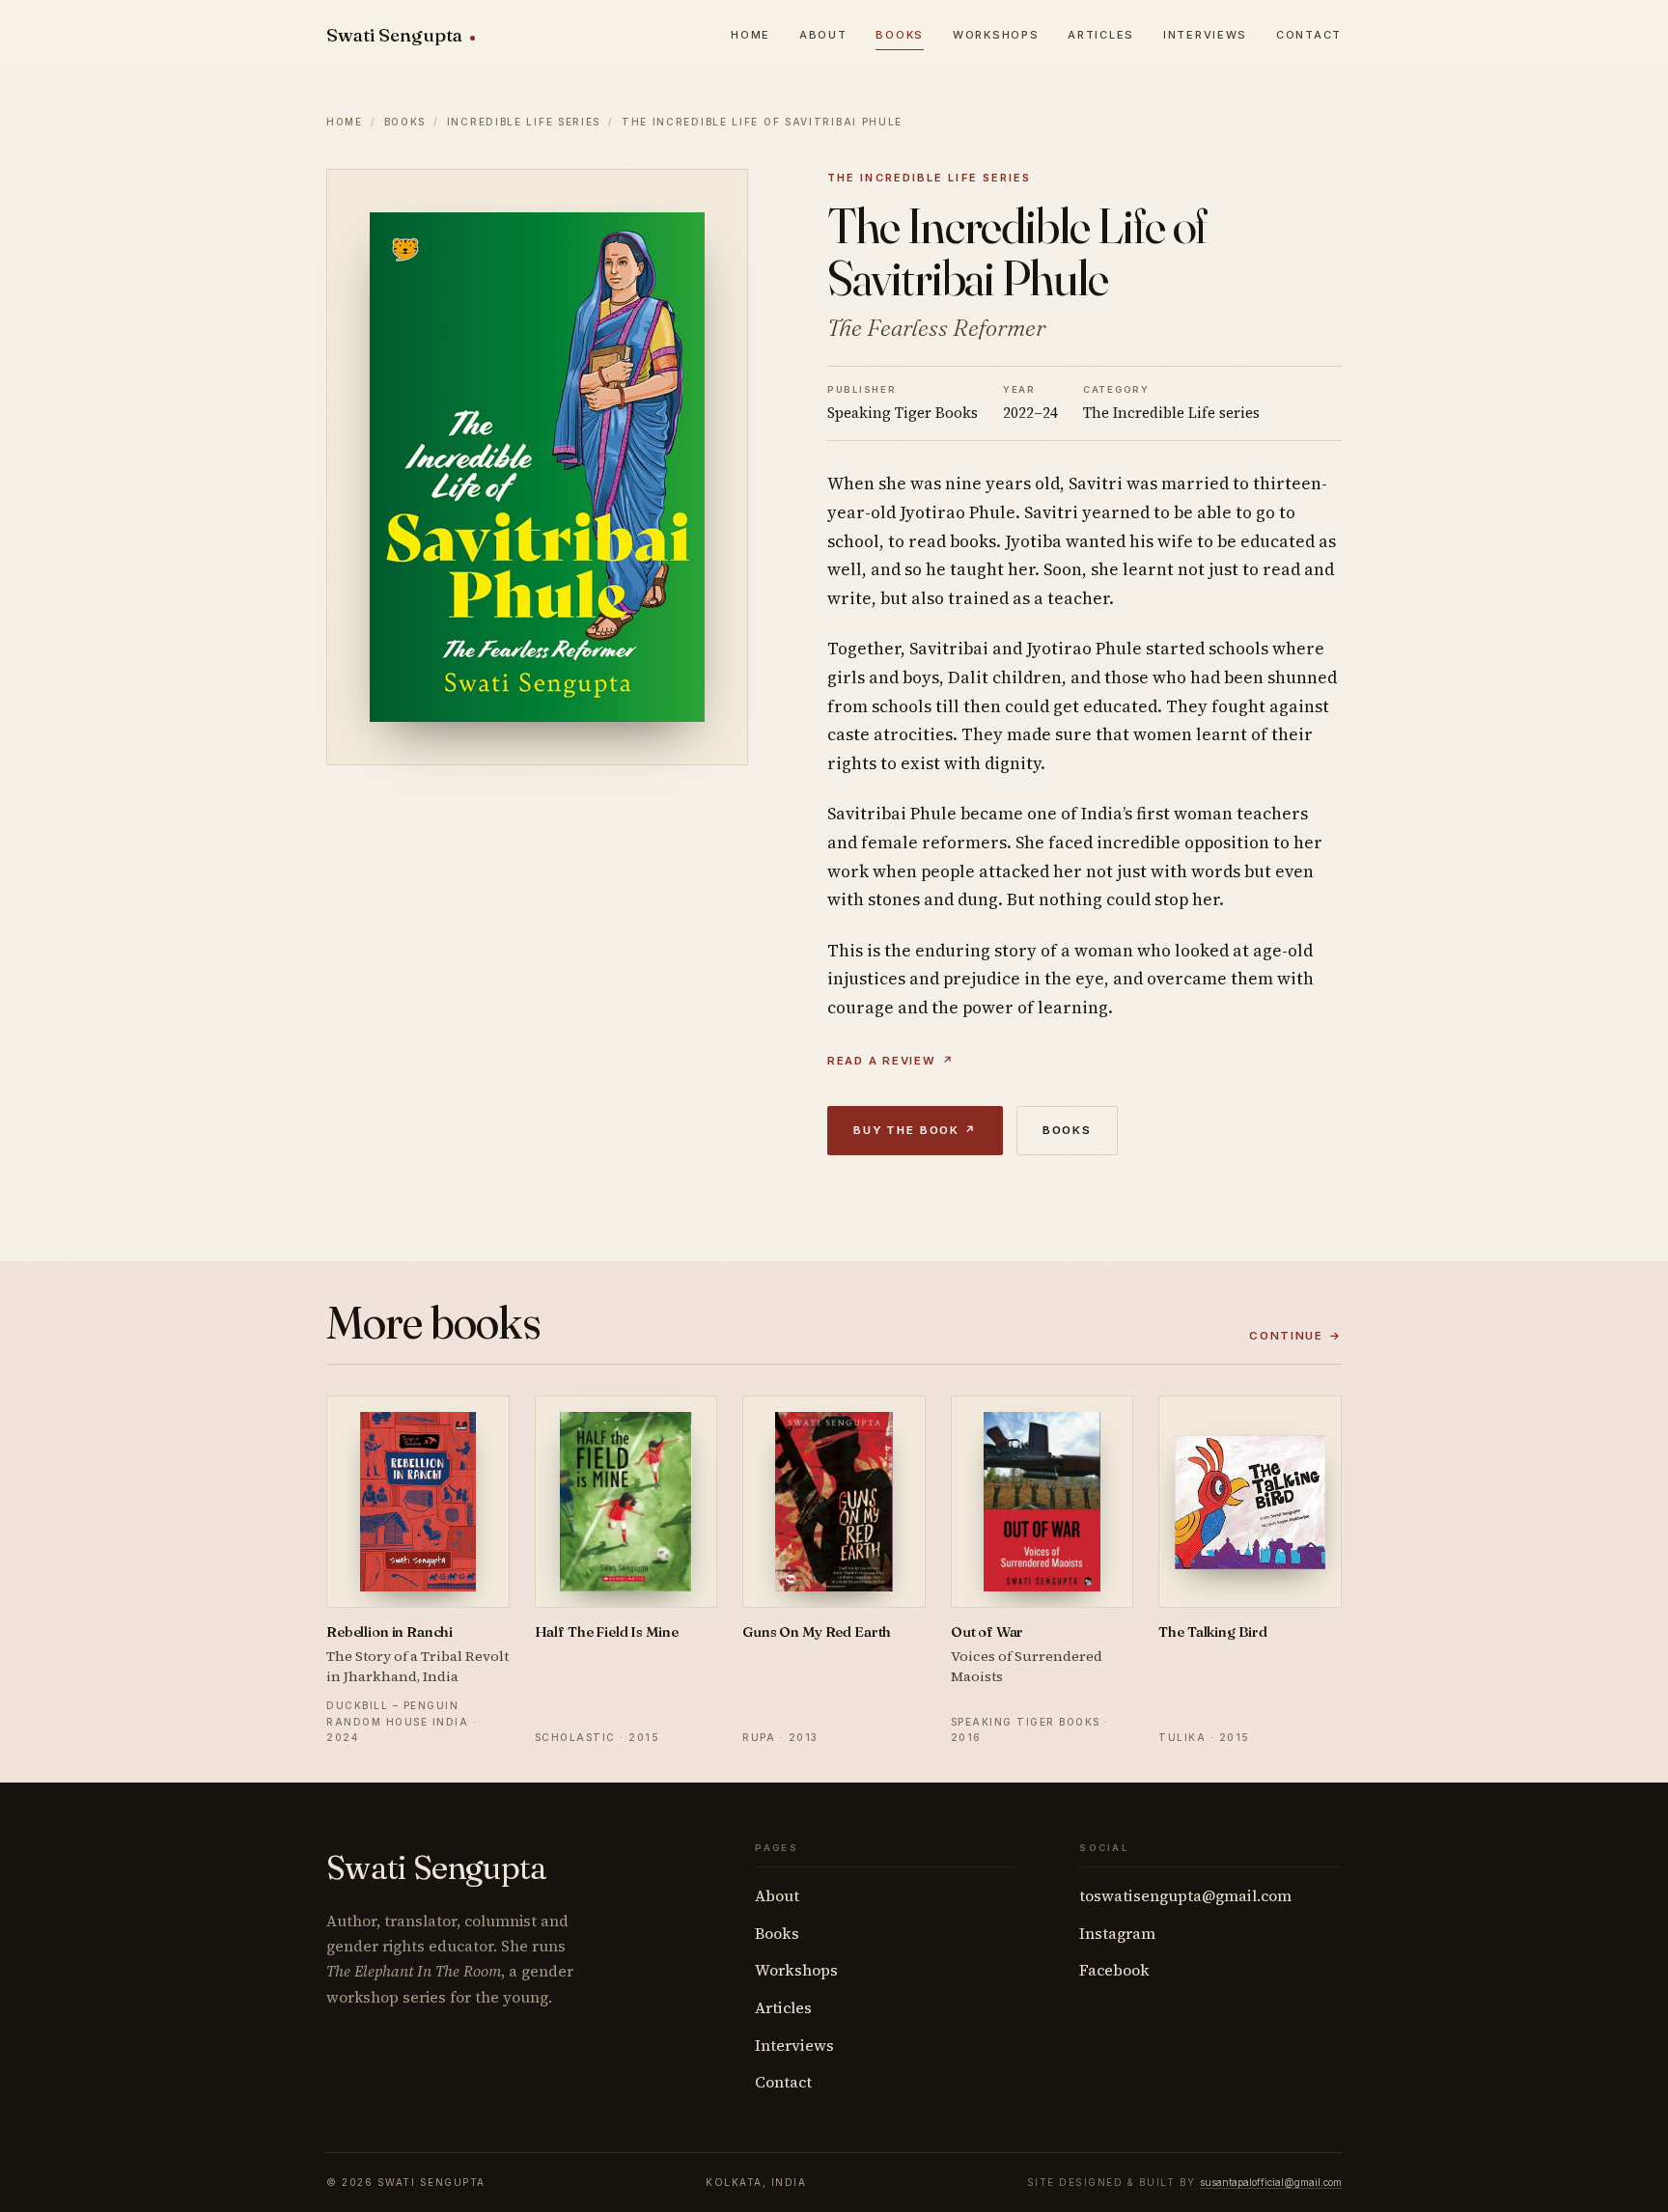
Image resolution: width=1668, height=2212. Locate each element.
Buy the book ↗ (915, 1130)
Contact (1309, 35)
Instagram (1117, 1933)
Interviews (1205, 35)
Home (751, 35)
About (823, 35)
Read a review (890, 1061)
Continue (1295, 1336)
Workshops (996, 35)
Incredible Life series (524, 122)
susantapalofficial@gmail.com (1271, 2182)
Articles (1101, 35)
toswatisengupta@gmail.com (1185, 1895)
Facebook (1114, 1970)
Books (900, 35)
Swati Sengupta (394, 36)
